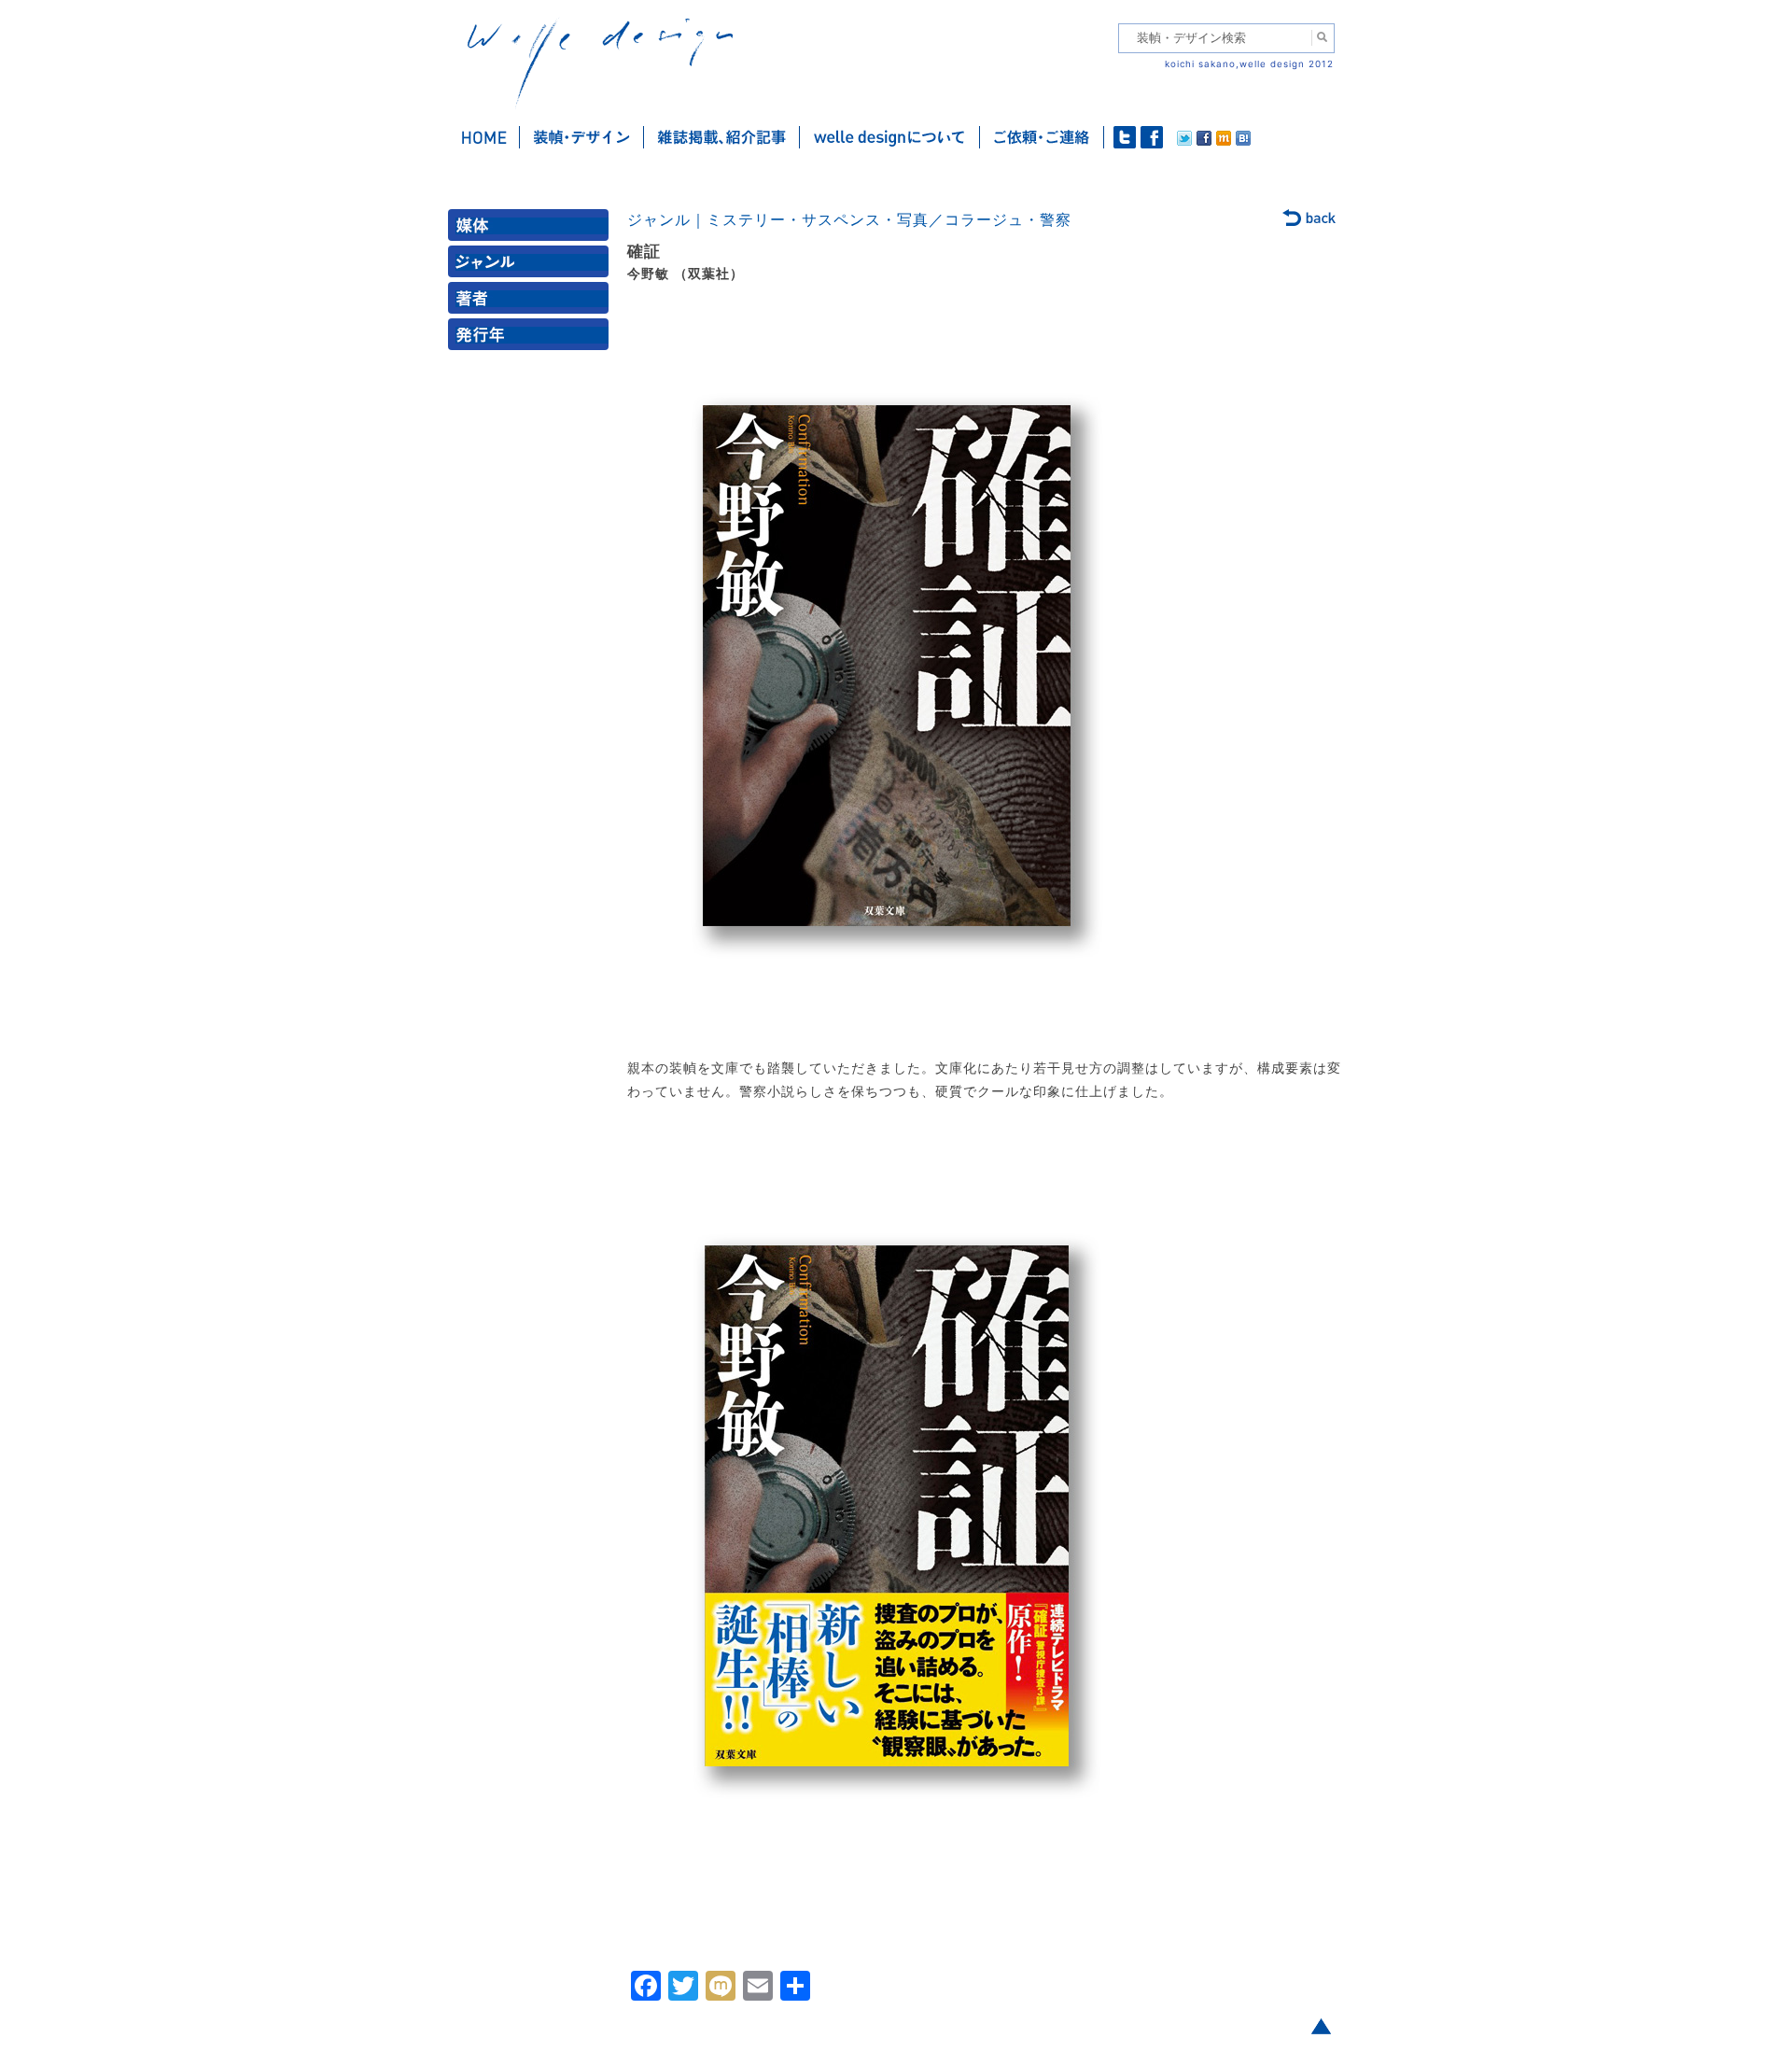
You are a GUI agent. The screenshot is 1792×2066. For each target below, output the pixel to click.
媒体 (532, 229)
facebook (1152, 137)
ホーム (484, 137)
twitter (1125, 137)
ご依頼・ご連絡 (1042, 137)
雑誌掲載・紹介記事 (722, 137)
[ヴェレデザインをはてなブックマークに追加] (1243, 141)
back (1310, 219)
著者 (532, 302)
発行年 (532, 338)
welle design (600, 63)
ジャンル (532, 266)
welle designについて (890, 137)
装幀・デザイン (582, 137)
